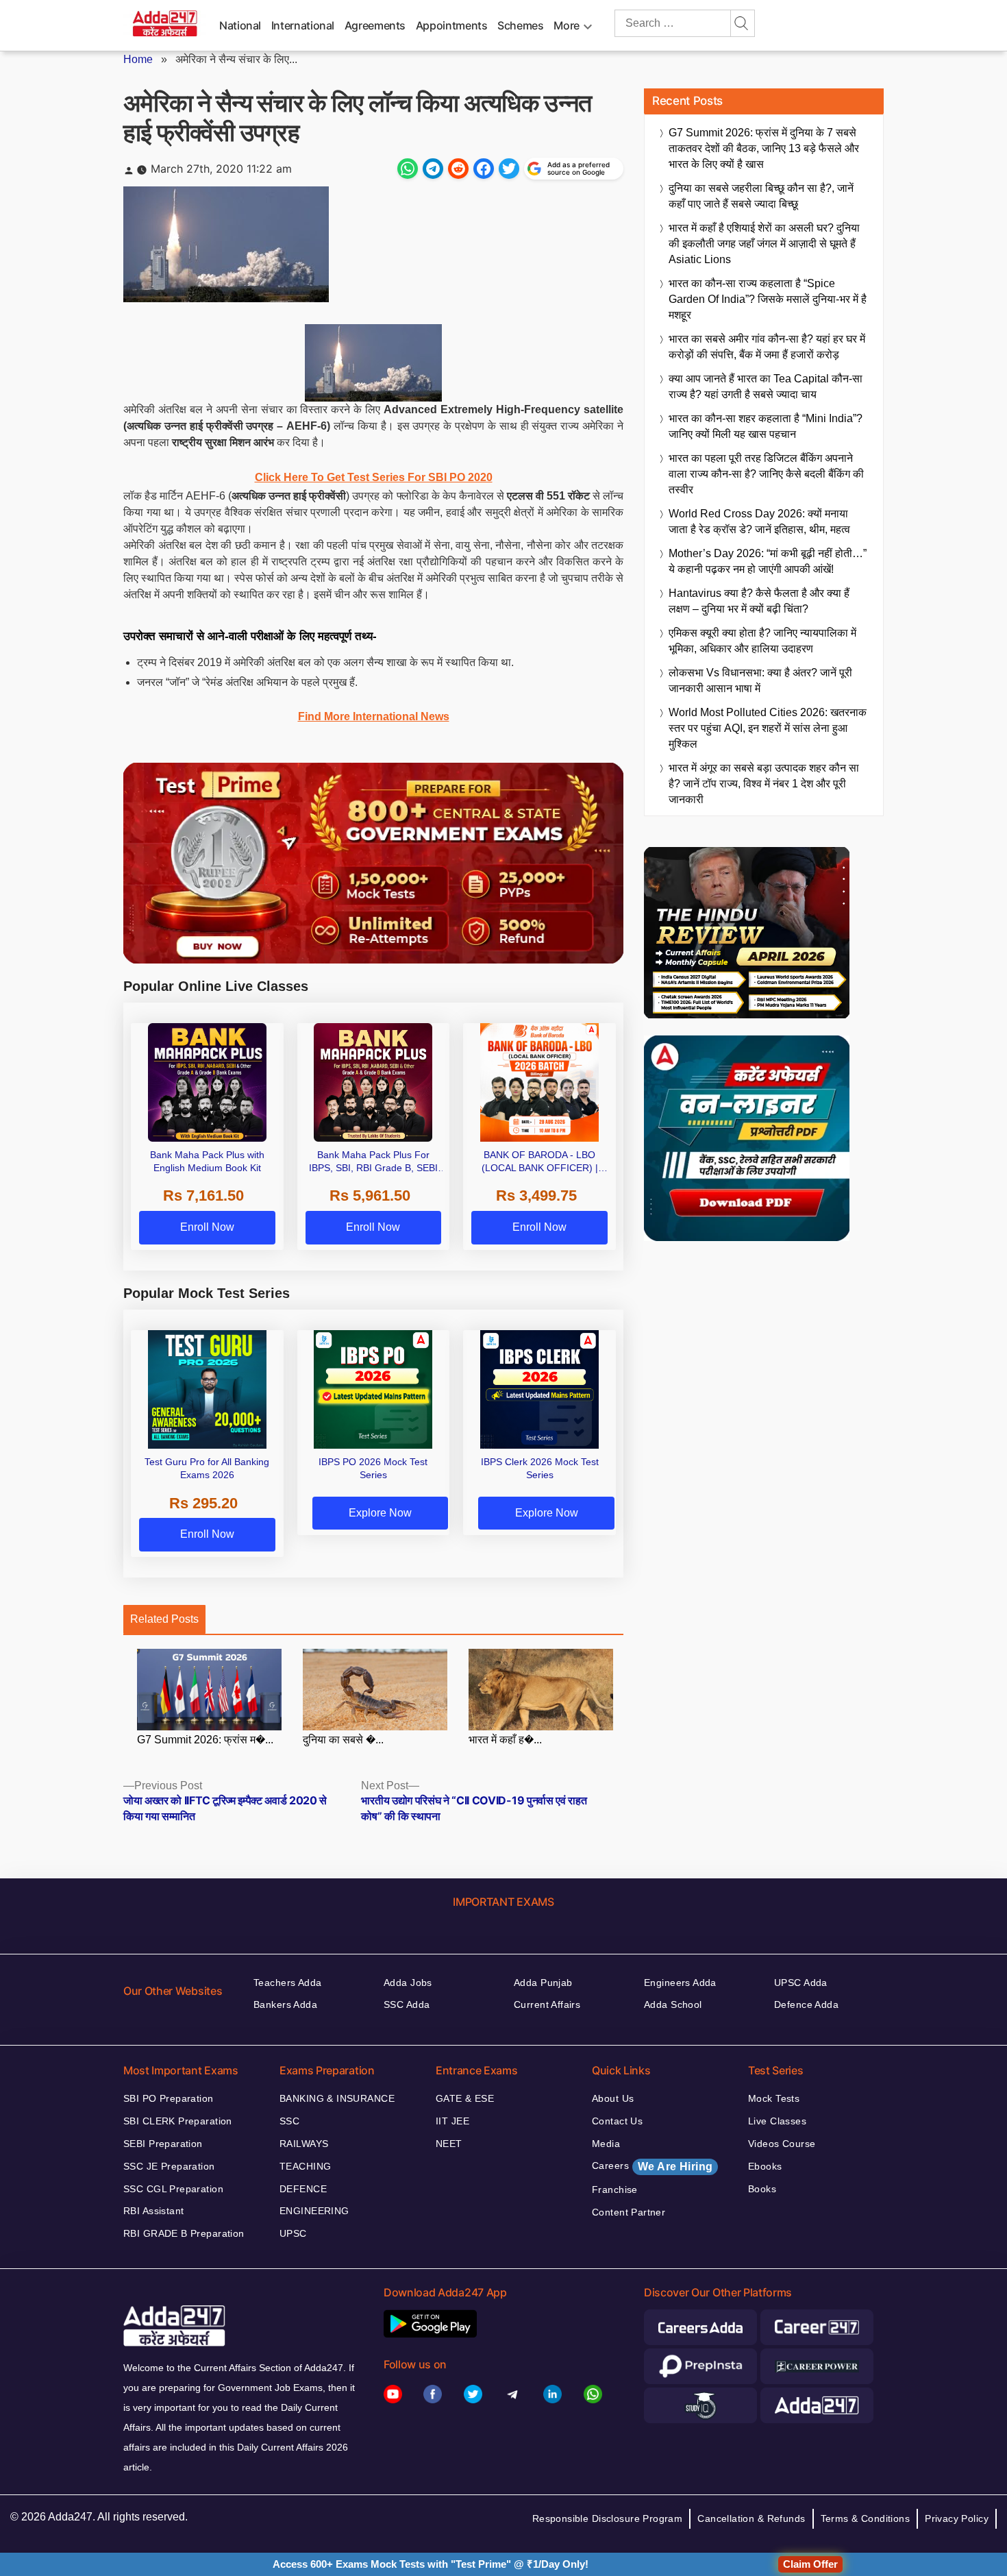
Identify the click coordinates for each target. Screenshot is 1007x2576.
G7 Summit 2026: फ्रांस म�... (205, 1740)
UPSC (293, 2233)
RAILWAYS (304, 2144)
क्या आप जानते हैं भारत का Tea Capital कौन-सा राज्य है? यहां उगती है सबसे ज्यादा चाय (766, 387)
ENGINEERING (314, 2211)
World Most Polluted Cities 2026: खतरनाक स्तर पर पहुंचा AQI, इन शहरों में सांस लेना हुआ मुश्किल (768, 728)
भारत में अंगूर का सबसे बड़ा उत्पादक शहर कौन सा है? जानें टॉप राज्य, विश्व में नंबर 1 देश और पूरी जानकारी (764, 784)
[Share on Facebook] (484, 169)
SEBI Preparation (163, 2144)
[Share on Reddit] (458, 169)
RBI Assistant (153, 2211)
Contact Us (617, 2121)
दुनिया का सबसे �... (343, 1740)
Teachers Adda (287, 1983)
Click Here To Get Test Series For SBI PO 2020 (374, 477)
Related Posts (164, 1619)
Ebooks (765, 2166)
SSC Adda (407, 2004)
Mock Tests (774, 2098)
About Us (613, 2098)
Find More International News (374, 716)
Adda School (673, 2004)
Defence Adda (806, 2004)
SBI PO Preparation (169, 2098)
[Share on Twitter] (509, 169)
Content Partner (629, 2212)
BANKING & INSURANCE (337, 2098)
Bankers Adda (285, 2004)
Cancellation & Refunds (751, 2518)
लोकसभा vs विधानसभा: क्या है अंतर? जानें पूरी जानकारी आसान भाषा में (760, 680)
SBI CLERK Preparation (178, 2121)
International (303, 25)
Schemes (520, 25)
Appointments (452, 25)
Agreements (375, 25)
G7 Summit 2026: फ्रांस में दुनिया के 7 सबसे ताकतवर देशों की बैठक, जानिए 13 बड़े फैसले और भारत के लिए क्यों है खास (764, 148)
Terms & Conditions (866, 2518)
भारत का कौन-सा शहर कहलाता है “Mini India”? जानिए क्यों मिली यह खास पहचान (766, 426)
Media (606, 2144)
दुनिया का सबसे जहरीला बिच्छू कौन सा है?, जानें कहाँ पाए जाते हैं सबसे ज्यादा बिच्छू (761, 196)
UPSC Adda (801, 1983)
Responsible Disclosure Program (608, 2518)
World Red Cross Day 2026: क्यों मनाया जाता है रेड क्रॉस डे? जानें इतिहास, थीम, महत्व (759, 522)
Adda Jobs (408, 1983)
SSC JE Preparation (169, 2166)
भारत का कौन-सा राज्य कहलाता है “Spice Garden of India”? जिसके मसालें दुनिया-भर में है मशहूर (768, 299)
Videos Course (782, 2144)
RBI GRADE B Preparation (184, 2233)
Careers (652, 2166)
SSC (289, 2121)
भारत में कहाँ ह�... (505, 1740)
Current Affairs (547, 2004)
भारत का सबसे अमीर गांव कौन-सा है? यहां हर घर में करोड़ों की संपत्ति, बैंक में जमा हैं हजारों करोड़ (767, 347)
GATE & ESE (465, 2098)
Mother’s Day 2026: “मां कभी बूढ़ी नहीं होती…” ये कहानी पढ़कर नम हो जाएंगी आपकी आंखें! (768, 561)
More (567, 25)
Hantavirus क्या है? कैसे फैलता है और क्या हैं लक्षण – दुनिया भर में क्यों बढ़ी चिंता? (759, 601)
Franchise (615, 2189)
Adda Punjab (543, 1983)
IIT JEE (452, 2121)
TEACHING (305, 2166)
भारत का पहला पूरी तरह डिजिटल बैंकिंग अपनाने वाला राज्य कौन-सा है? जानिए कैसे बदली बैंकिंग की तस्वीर (766, 474)
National (240, 25)
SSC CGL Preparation (173, 2189)
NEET (449, 2144)
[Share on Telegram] (433, 169)
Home (138, 59)
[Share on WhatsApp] (408, 169)
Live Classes (777, 2121)
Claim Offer (810, 2564)
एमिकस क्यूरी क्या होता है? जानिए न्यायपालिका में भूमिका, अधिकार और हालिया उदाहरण (762, 641)
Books (762, 2189)
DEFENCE (303, 2189)
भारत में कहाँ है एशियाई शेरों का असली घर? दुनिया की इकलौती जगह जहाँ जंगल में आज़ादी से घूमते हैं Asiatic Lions (764, 244)
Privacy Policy (957, 2518)
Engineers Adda (680, 1983)
